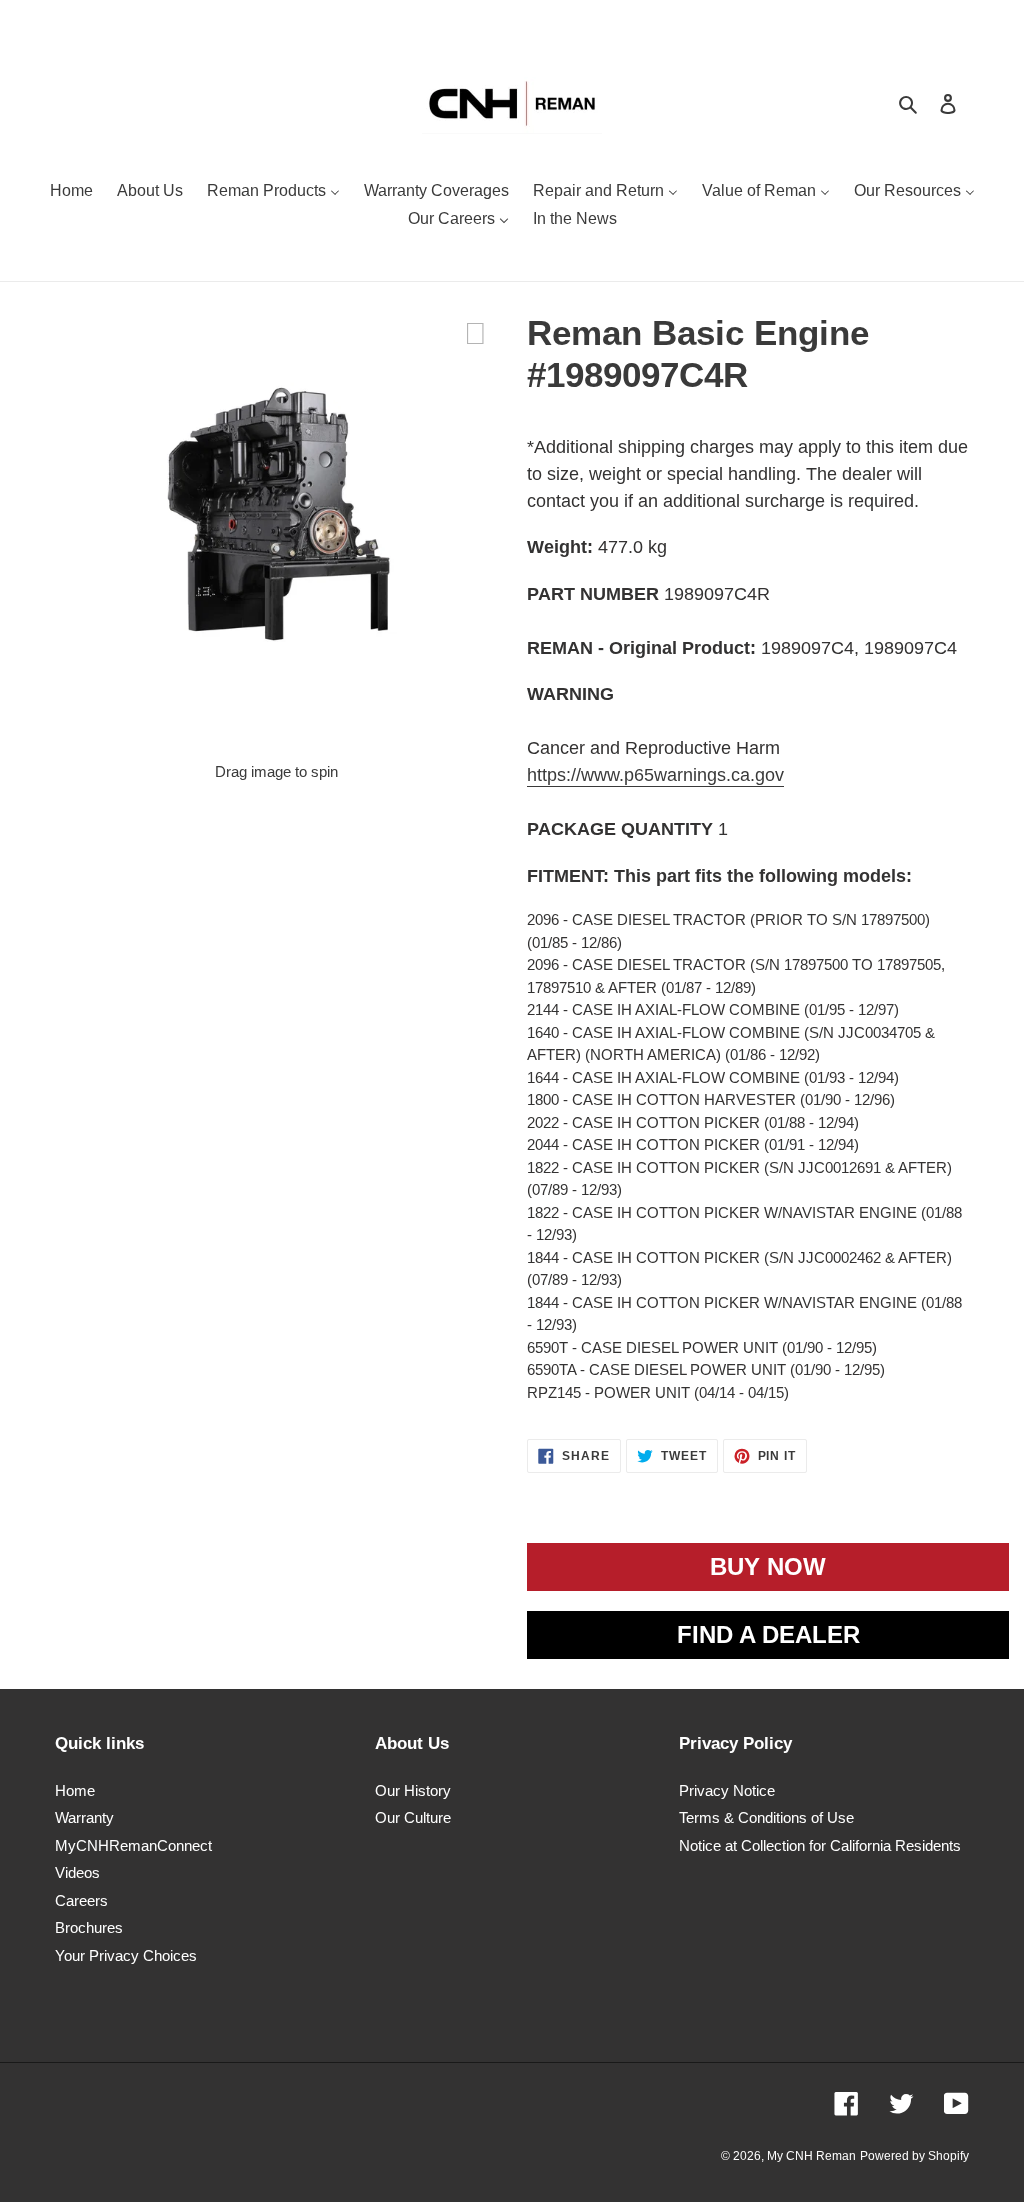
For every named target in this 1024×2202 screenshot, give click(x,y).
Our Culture (413, 1817)
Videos (77, 1872)
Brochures (89, 1927)
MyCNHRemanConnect (133, 1845)
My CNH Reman (811, 2156)
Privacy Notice (727, 1790)
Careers (81, 1900)
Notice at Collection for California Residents (820, 1845)
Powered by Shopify (914, 2156)
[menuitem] (71, 193)
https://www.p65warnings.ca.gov (655, 775)
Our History (413, 1790)
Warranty (84, 1817)
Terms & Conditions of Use (766, 1817)
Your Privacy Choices (126, 1955)
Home (75, 1790)
